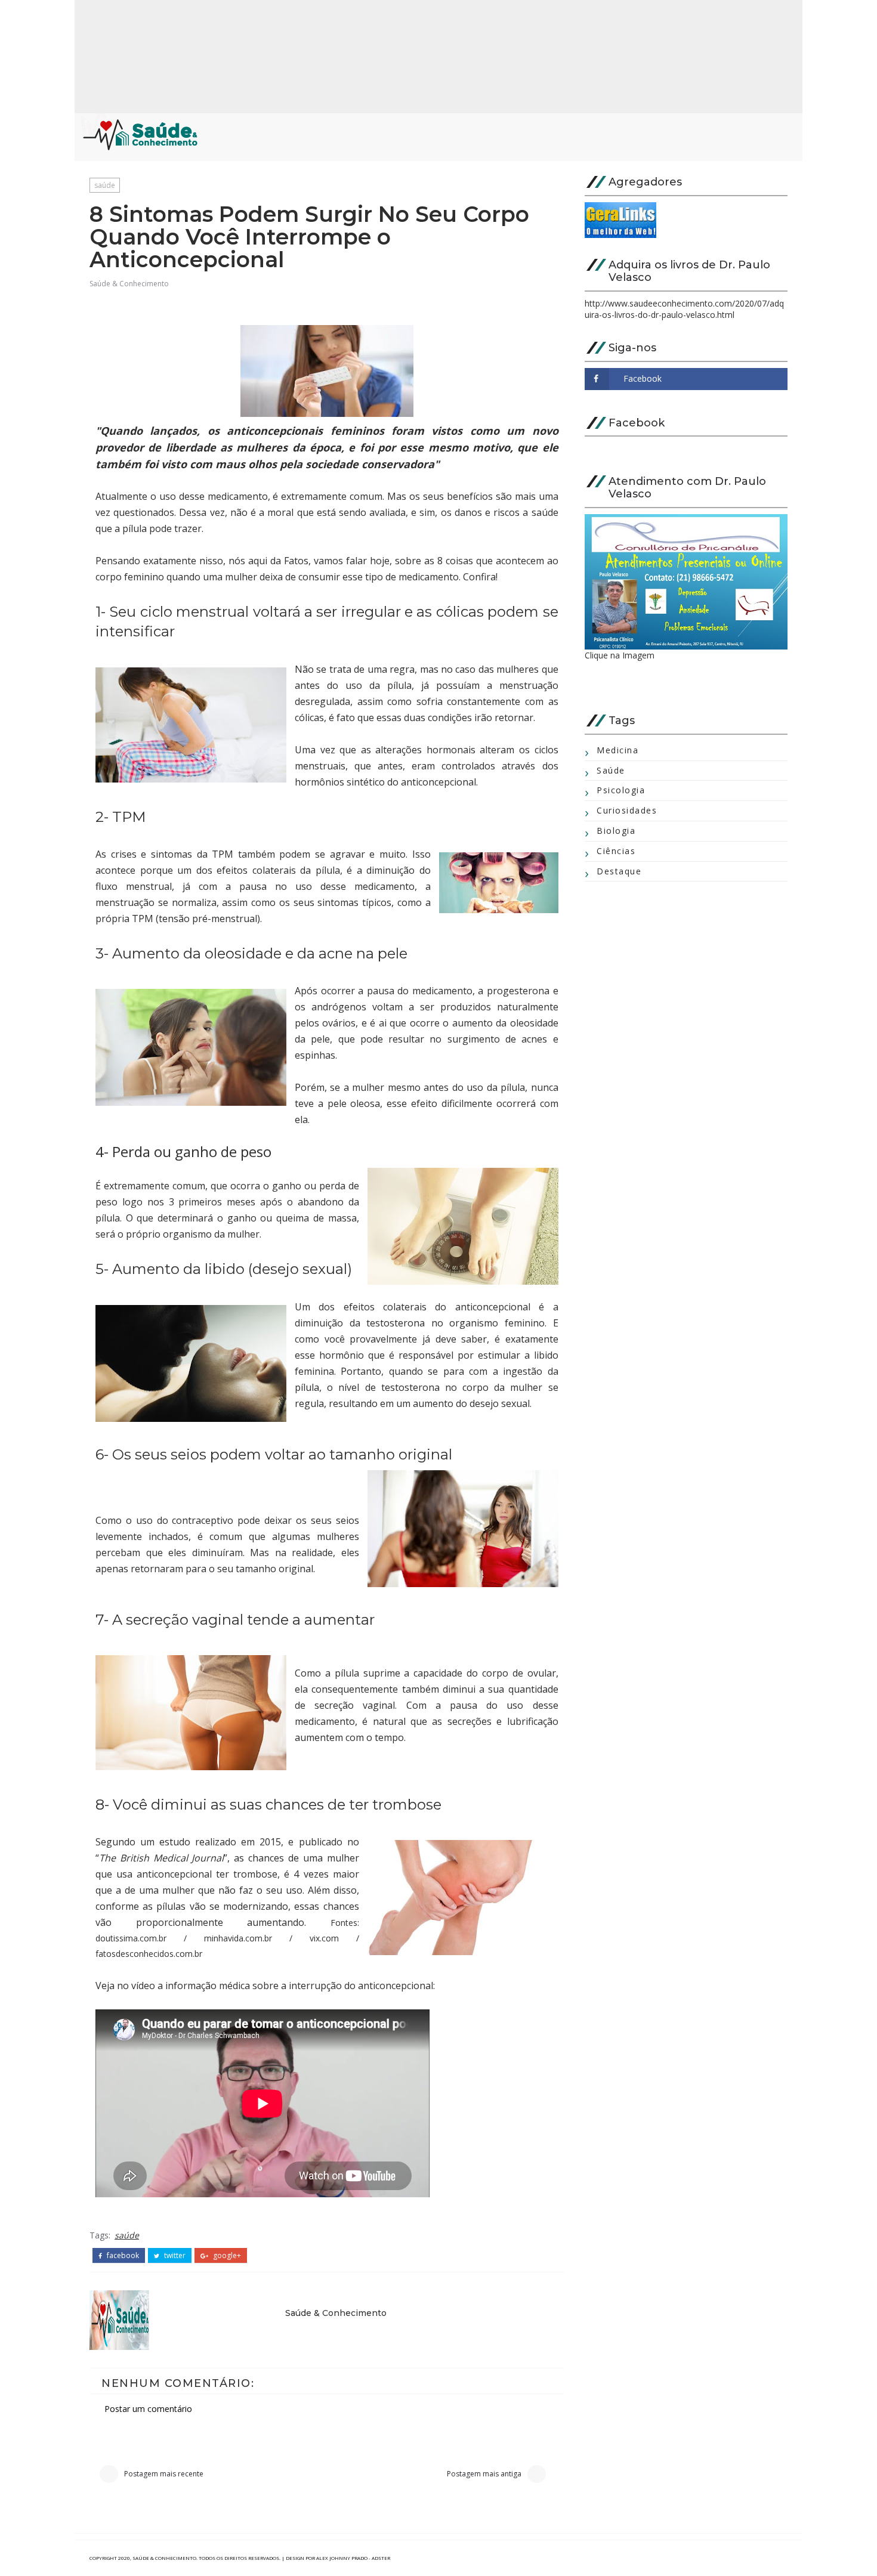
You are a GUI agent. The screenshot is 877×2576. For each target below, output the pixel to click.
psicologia (621, 790)
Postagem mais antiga (484, 2474)
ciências (616, 851)
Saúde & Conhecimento (129, 284)
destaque (619, 871)
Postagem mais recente (164, 2474)
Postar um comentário (148, 2409)
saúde (105, 185)
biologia (616, 831)
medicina (617, 750)
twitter (174, 2256)
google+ (226, 2256)
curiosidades (627, 810)
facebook (122, 2256)
